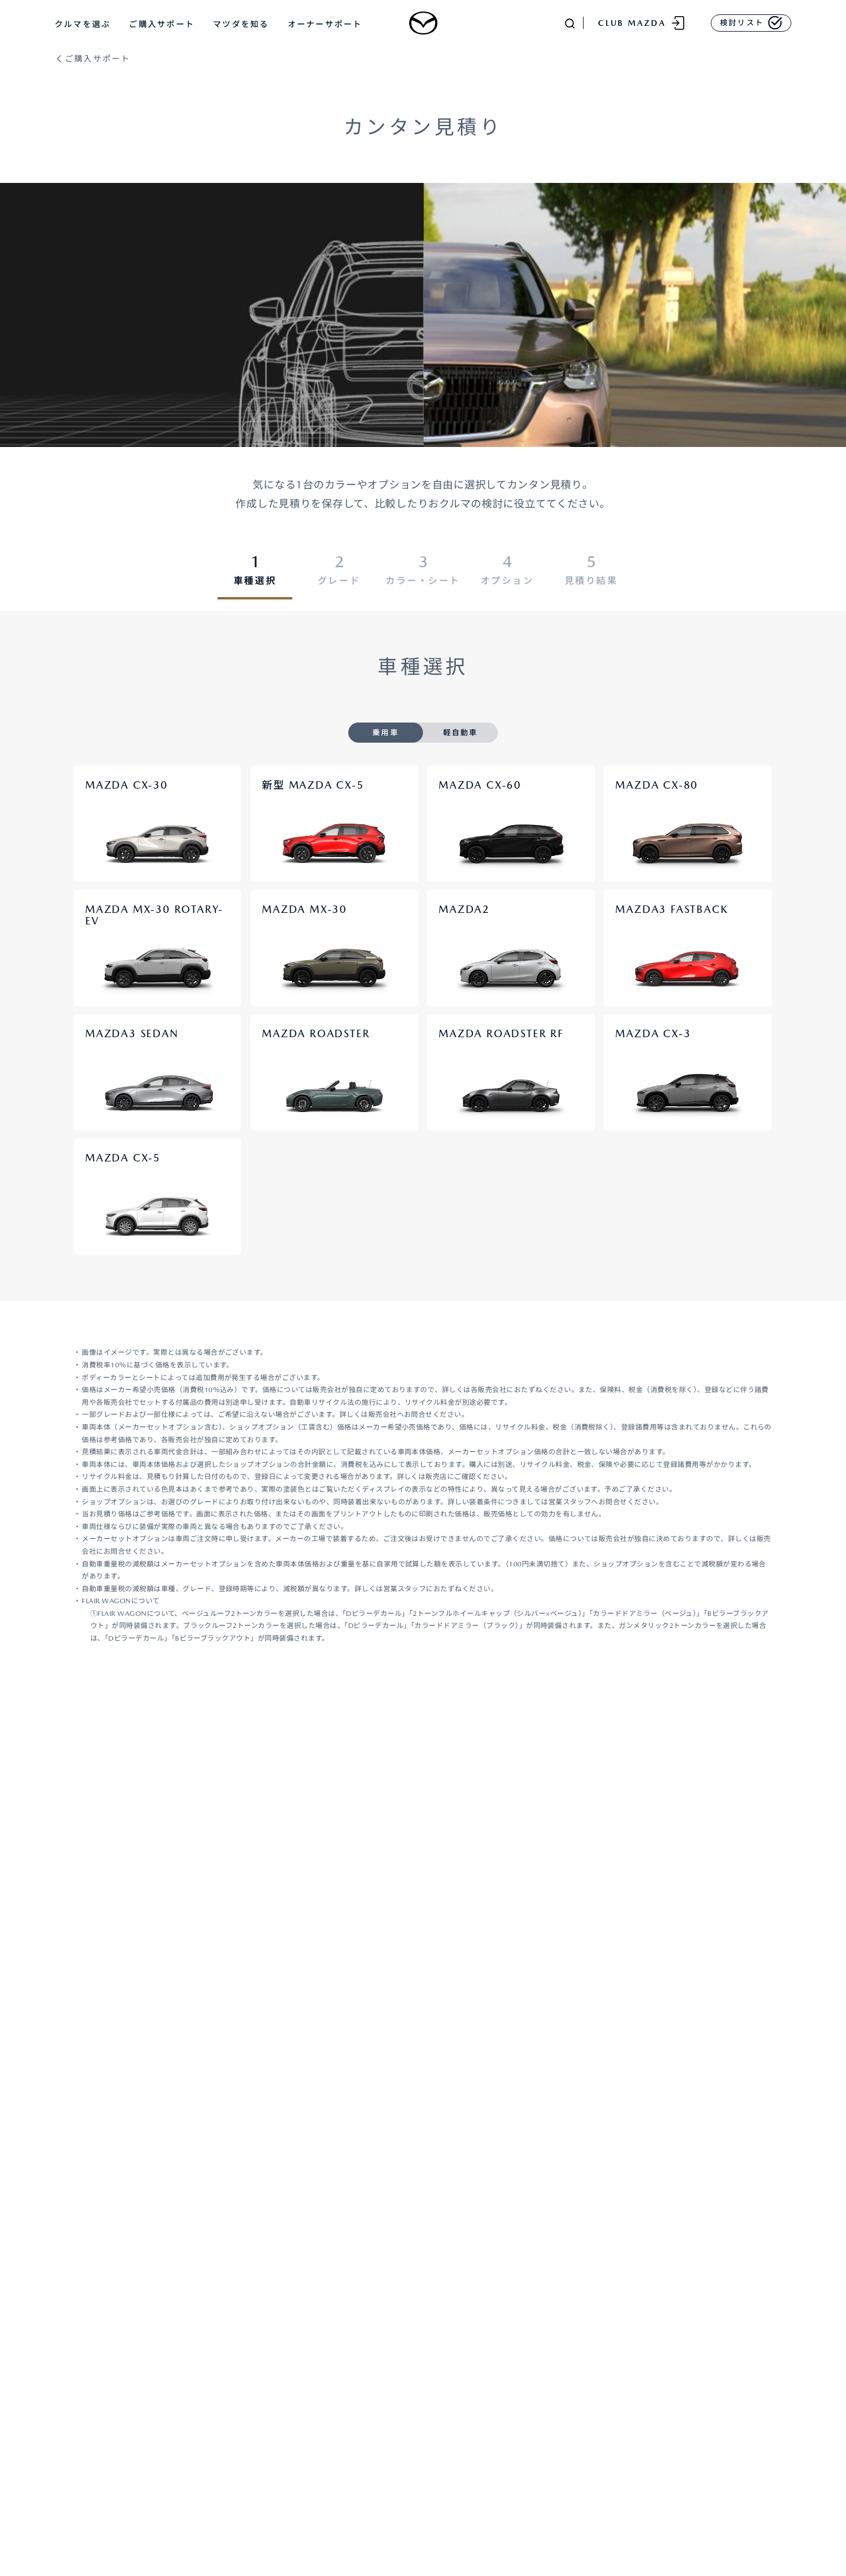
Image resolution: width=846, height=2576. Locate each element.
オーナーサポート (325, 24)
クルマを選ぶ (83, 24)
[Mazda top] (423, 23)
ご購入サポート (162, 24)
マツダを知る (241, 24)
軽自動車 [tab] (460, 733)
